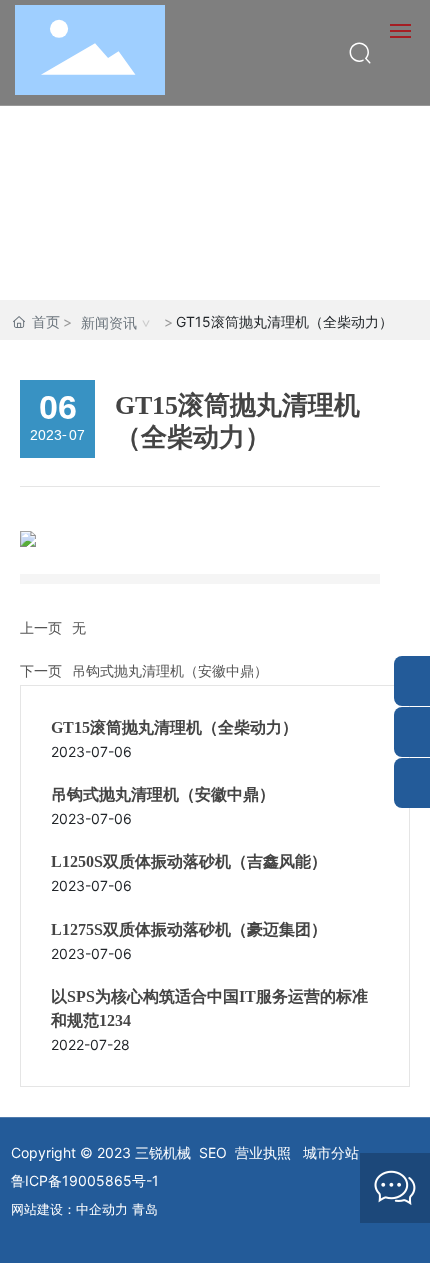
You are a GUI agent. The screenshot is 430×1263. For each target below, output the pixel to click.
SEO (213, 1152)
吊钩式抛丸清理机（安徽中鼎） (170, 670)
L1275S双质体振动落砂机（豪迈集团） (189, 929)
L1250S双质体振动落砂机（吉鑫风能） (189, 861)
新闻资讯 (109, 322)
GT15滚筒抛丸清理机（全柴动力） (174, 727)
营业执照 (263, 1152)
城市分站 (331, 1152)
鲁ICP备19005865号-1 (85, 1180)
